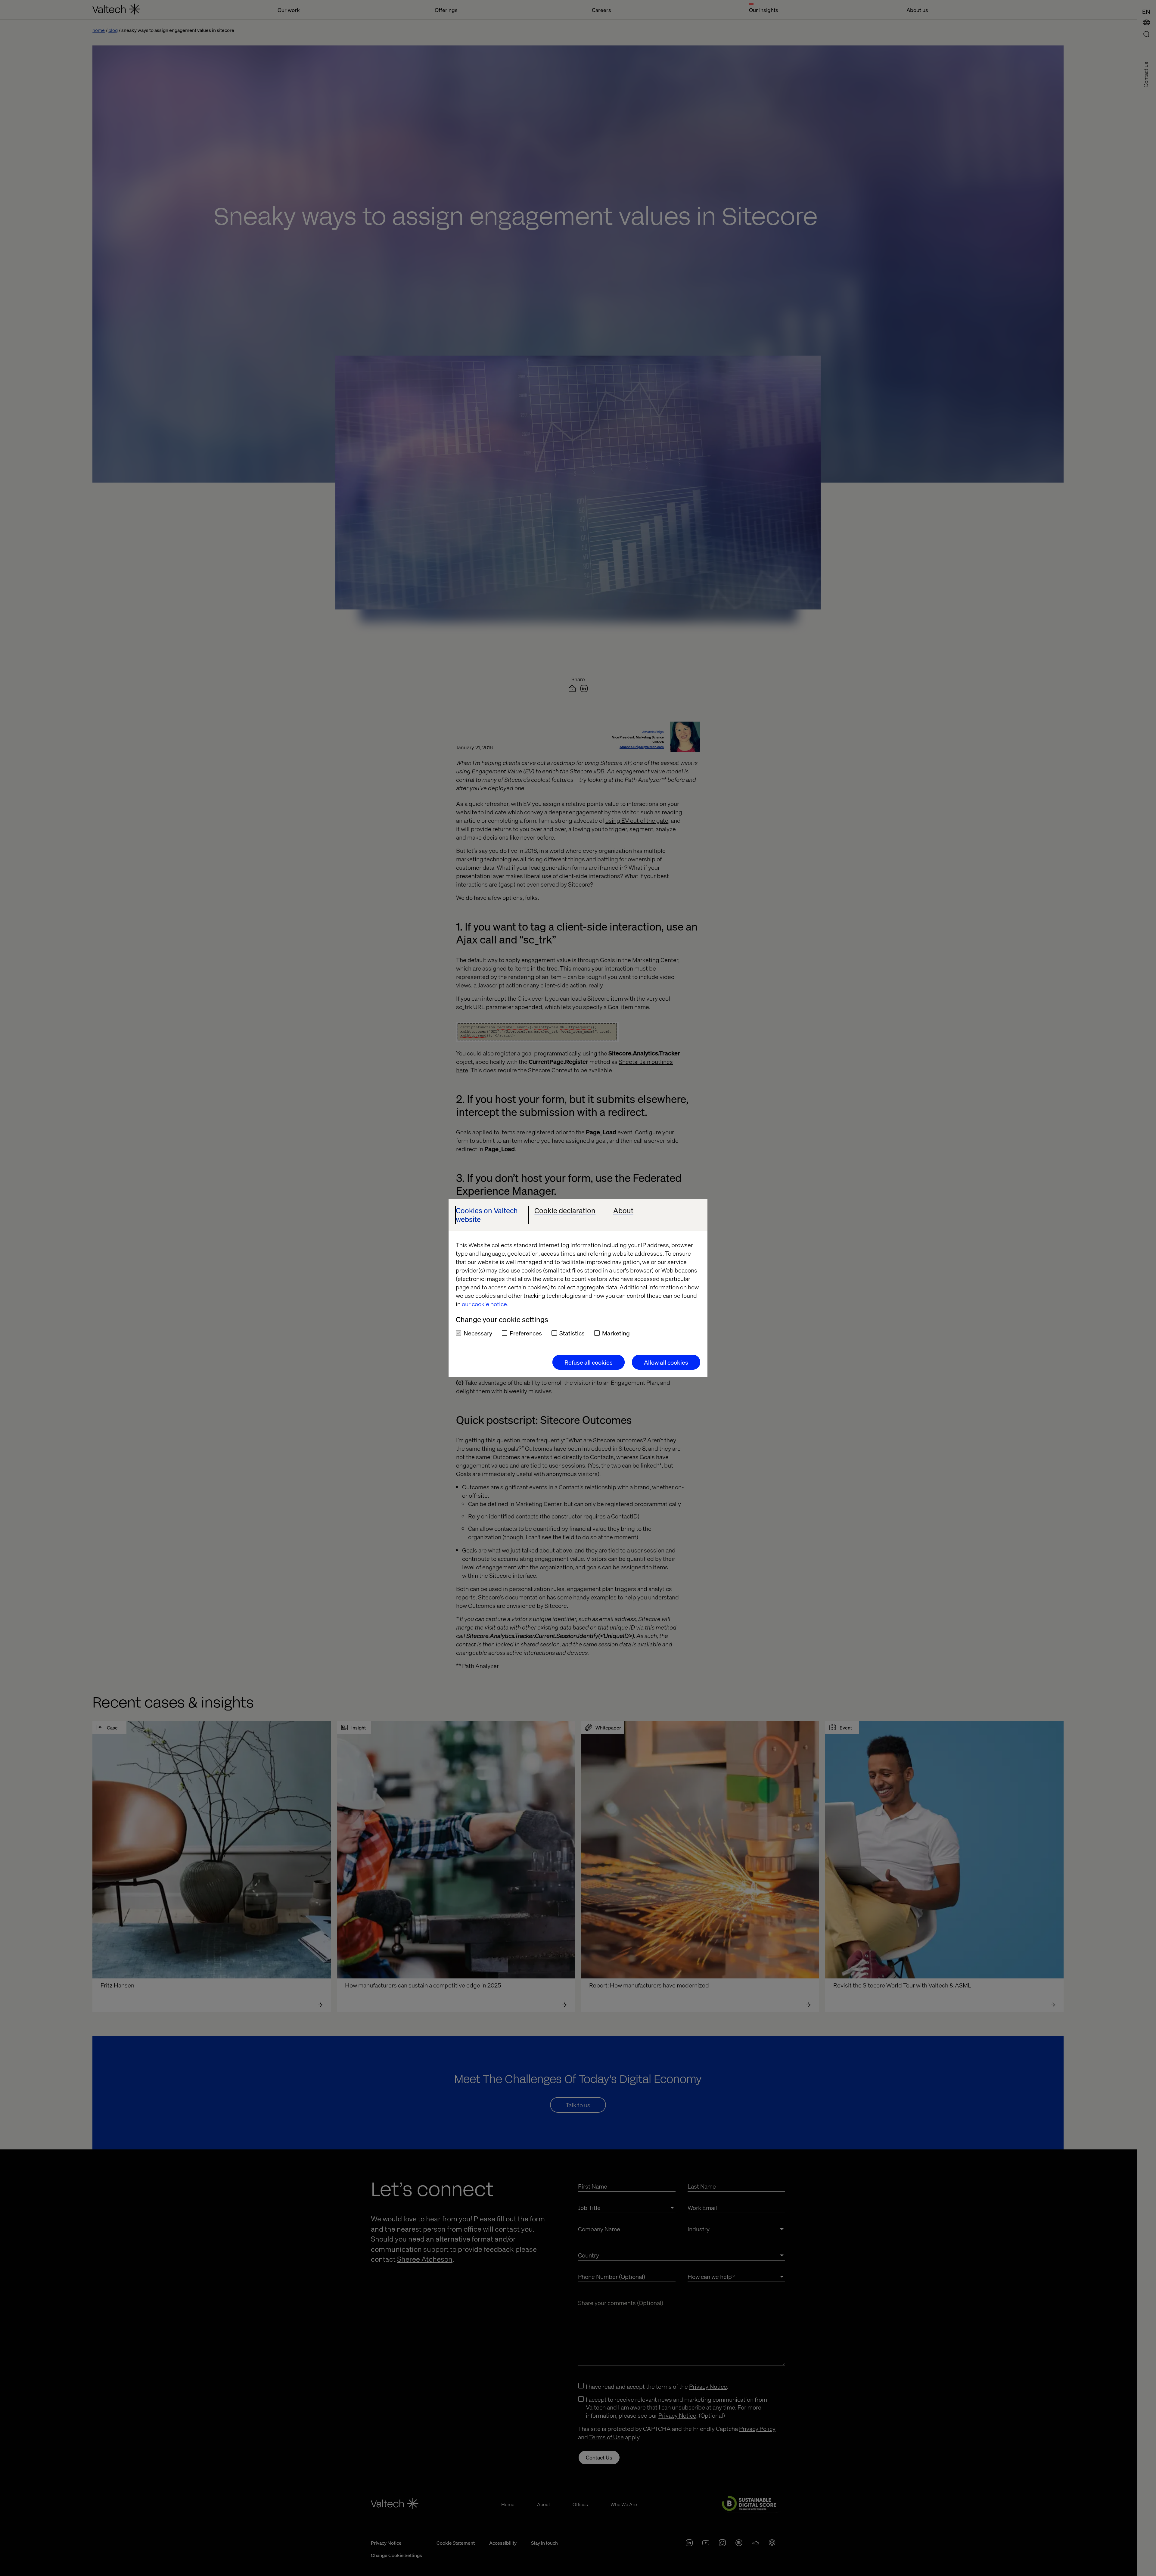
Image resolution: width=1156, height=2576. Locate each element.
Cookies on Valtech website (487, 1215)
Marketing (616, 1333)
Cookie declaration (565, 1211)
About (623, 1211)
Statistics (572, 1333)
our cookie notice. (485, 1304)
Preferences (526, 1333)
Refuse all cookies (589, 1362)
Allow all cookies (666, 1362)
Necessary (478, 1333)
